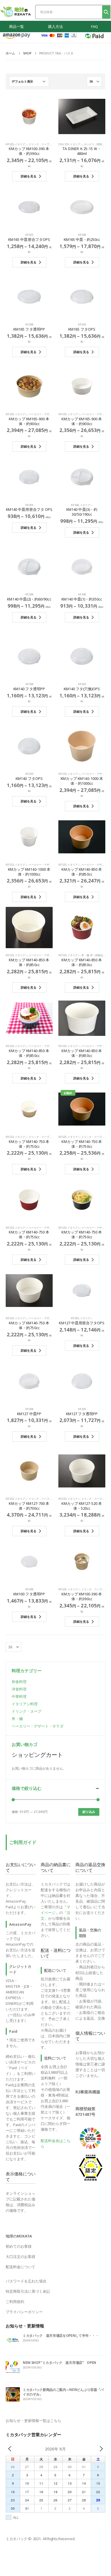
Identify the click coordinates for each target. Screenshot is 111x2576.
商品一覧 (17, 26)
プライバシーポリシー (24, 2312)
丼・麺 (85, 955)
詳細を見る (29, 176)
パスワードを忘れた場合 (26, 2281)
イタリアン (21, 144)
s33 (64, 414)
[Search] (106, 12)
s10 (67, 144)
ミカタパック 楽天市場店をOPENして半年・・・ (61, 2335)
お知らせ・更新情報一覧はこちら (33, 2421)
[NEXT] (101, 2449)
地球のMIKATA (19, 2236)
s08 (84, 235)
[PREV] (10, 2449)
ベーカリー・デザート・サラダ (47, 414)
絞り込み (89, 1812)
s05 (31, 235)
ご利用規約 (15, 2302)
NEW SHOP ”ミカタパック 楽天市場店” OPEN (59, 2362)
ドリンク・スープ (39, 144)
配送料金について (20, 2267)
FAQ (94, 26)
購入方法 (55, 26)
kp (7, 144)
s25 (12, 144)
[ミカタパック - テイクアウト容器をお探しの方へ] (16, 12)
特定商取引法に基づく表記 (28, 2291)
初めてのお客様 (19, 2246)
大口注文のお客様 (20, 2257)
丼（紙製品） (98, 955)
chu (61, 144)
